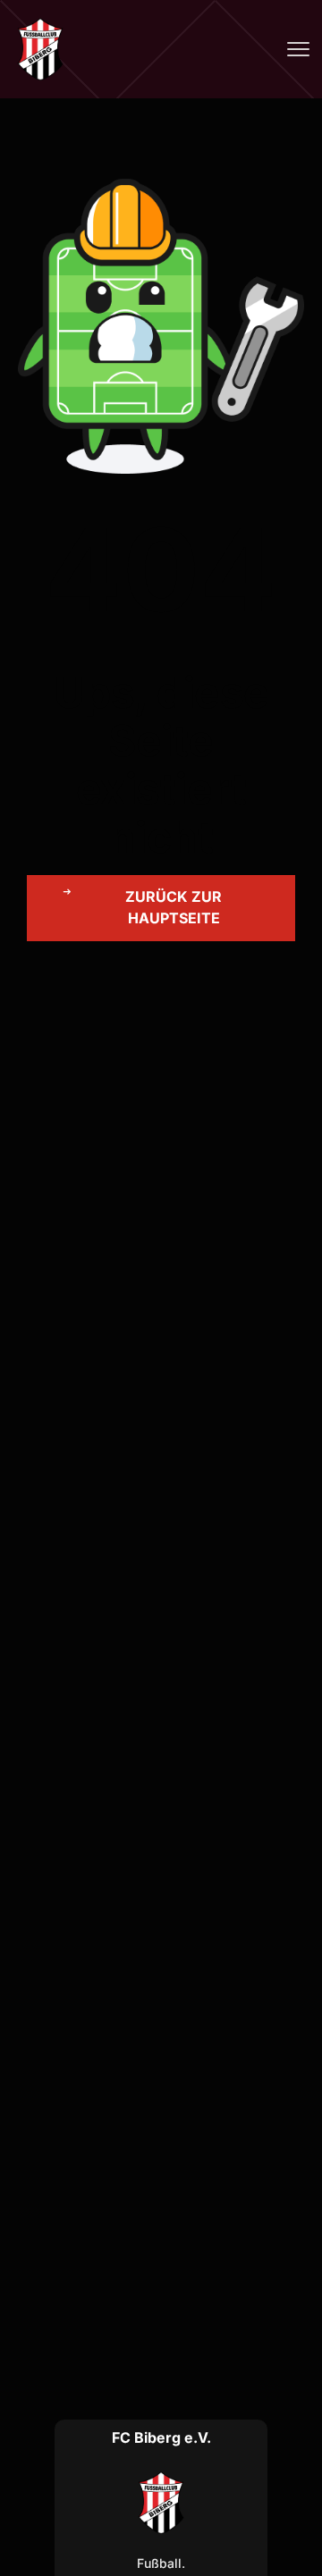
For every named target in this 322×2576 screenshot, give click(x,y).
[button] (161, 908)
